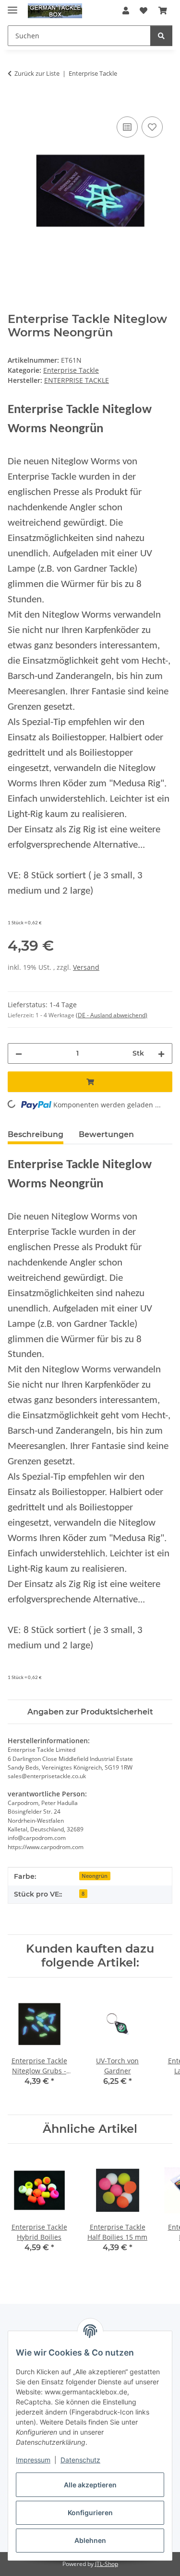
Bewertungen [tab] (106, 1134)
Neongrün (95, 1876)
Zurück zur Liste (37, 73)
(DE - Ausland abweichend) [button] (112, 1015)
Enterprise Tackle (71, 370)
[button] (126, 11)
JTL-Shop (107, 2564)
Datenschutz (80, 2460)
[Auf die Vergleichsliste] (127, 127)
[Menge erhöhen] (161, 1053)
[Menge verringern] (19, 1053)
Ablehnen (90, 2540)
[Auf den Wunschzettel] (152, 127)
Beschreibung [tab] (36, 1134)
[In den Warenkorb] (15, 103)
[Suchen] (161, 36)
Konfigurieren (90, 2513)
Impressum (33, 2460)
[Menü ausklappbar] (12, 6)
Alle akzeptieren (90, 2485)
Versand (86, 967)
